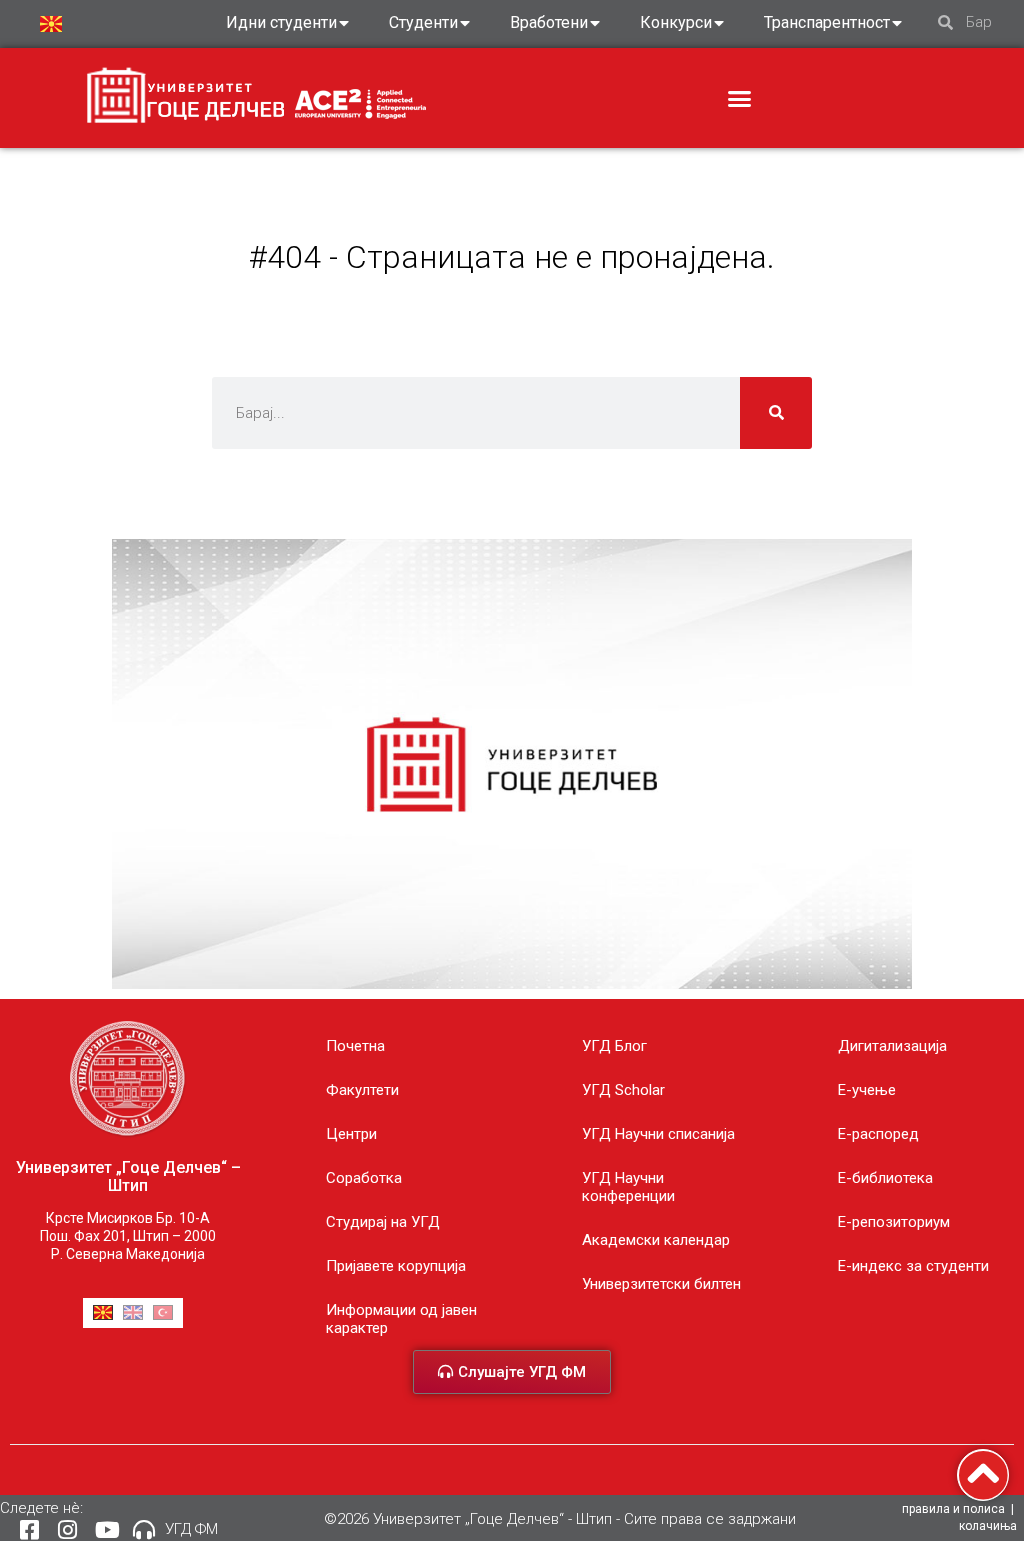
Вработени (549, 22)
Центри (351, 1134)
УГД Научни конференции (628, 1187)
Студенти (423, 22)
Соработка (364, 1178)
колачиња (988, 1526)
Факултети (362, 1090)
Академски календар (656, 1240)
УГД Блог (614, 1046)
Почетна (355, 1046)
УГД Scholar (623, 1090)
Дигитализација (892, 1046)
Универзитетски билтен (661, 1284)
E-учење (867, 1090)
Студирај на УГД (383, 1222)
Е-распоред (878, 1134)
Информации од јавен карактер (401, 1319)
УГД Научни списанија (658, 1134)
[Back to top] (983, 1475)
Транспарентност (827, 22)
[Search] (776, 413)
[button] (740, 99)
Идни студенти (281, 22)
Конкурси (676, 22)
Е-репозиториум (894, 1222)
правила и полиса (953, 1509)
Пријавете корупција (396, 1266)
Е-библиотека (885, 1178)
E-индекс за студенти (913, 1266)
